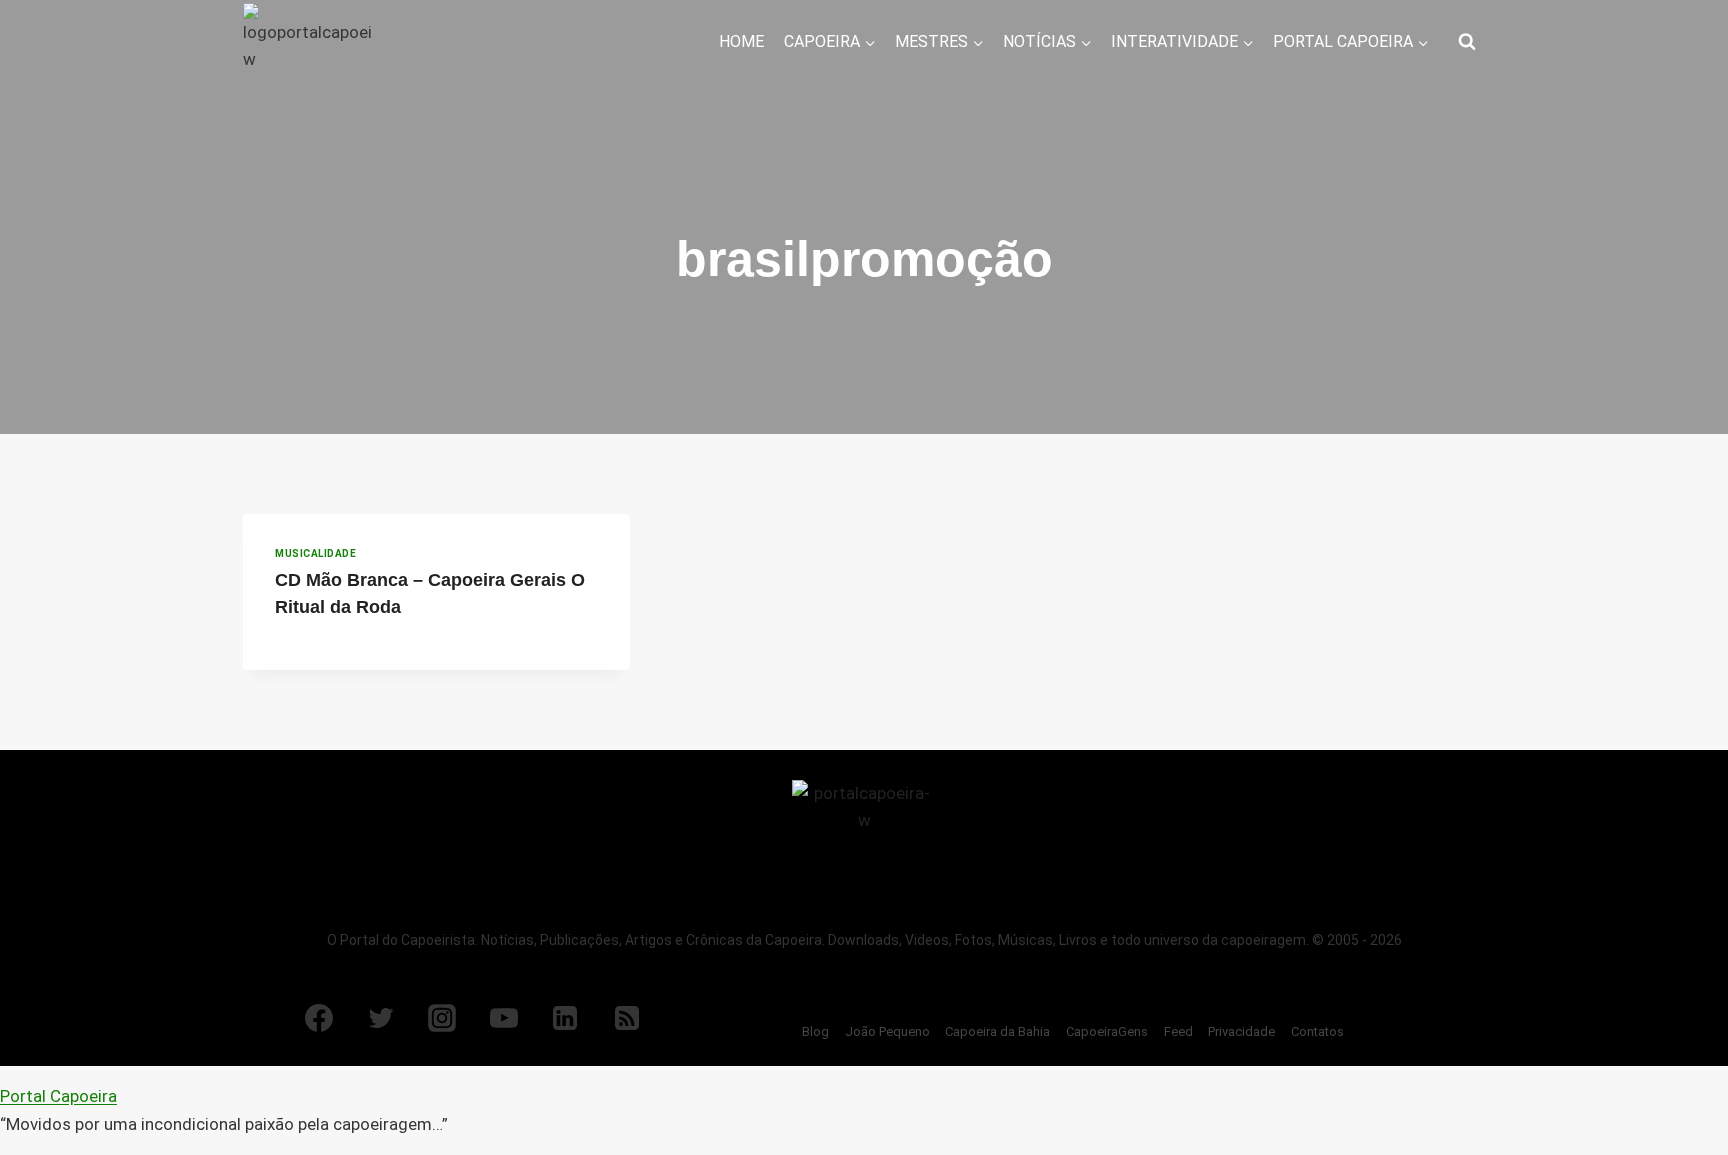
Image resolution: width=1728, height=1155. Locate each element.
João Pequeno (887, 1031)
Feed (1178, 1031)
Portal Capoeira (58, 1096)
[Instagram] (442, 1018)
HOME (741, 41)
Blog (815, 1031)
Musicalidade (315, 553)
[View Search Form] (1467, 42)
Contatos (1317, 1031)
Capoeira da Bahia (997, 1031)
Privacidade (1241, 1031)
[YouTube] (504, 1018)
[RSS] (627, 1018)
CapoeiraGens (1107, 1031)
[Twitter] (381, 1018)
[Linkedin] (565, 1018)
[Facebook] (319, 1018)
